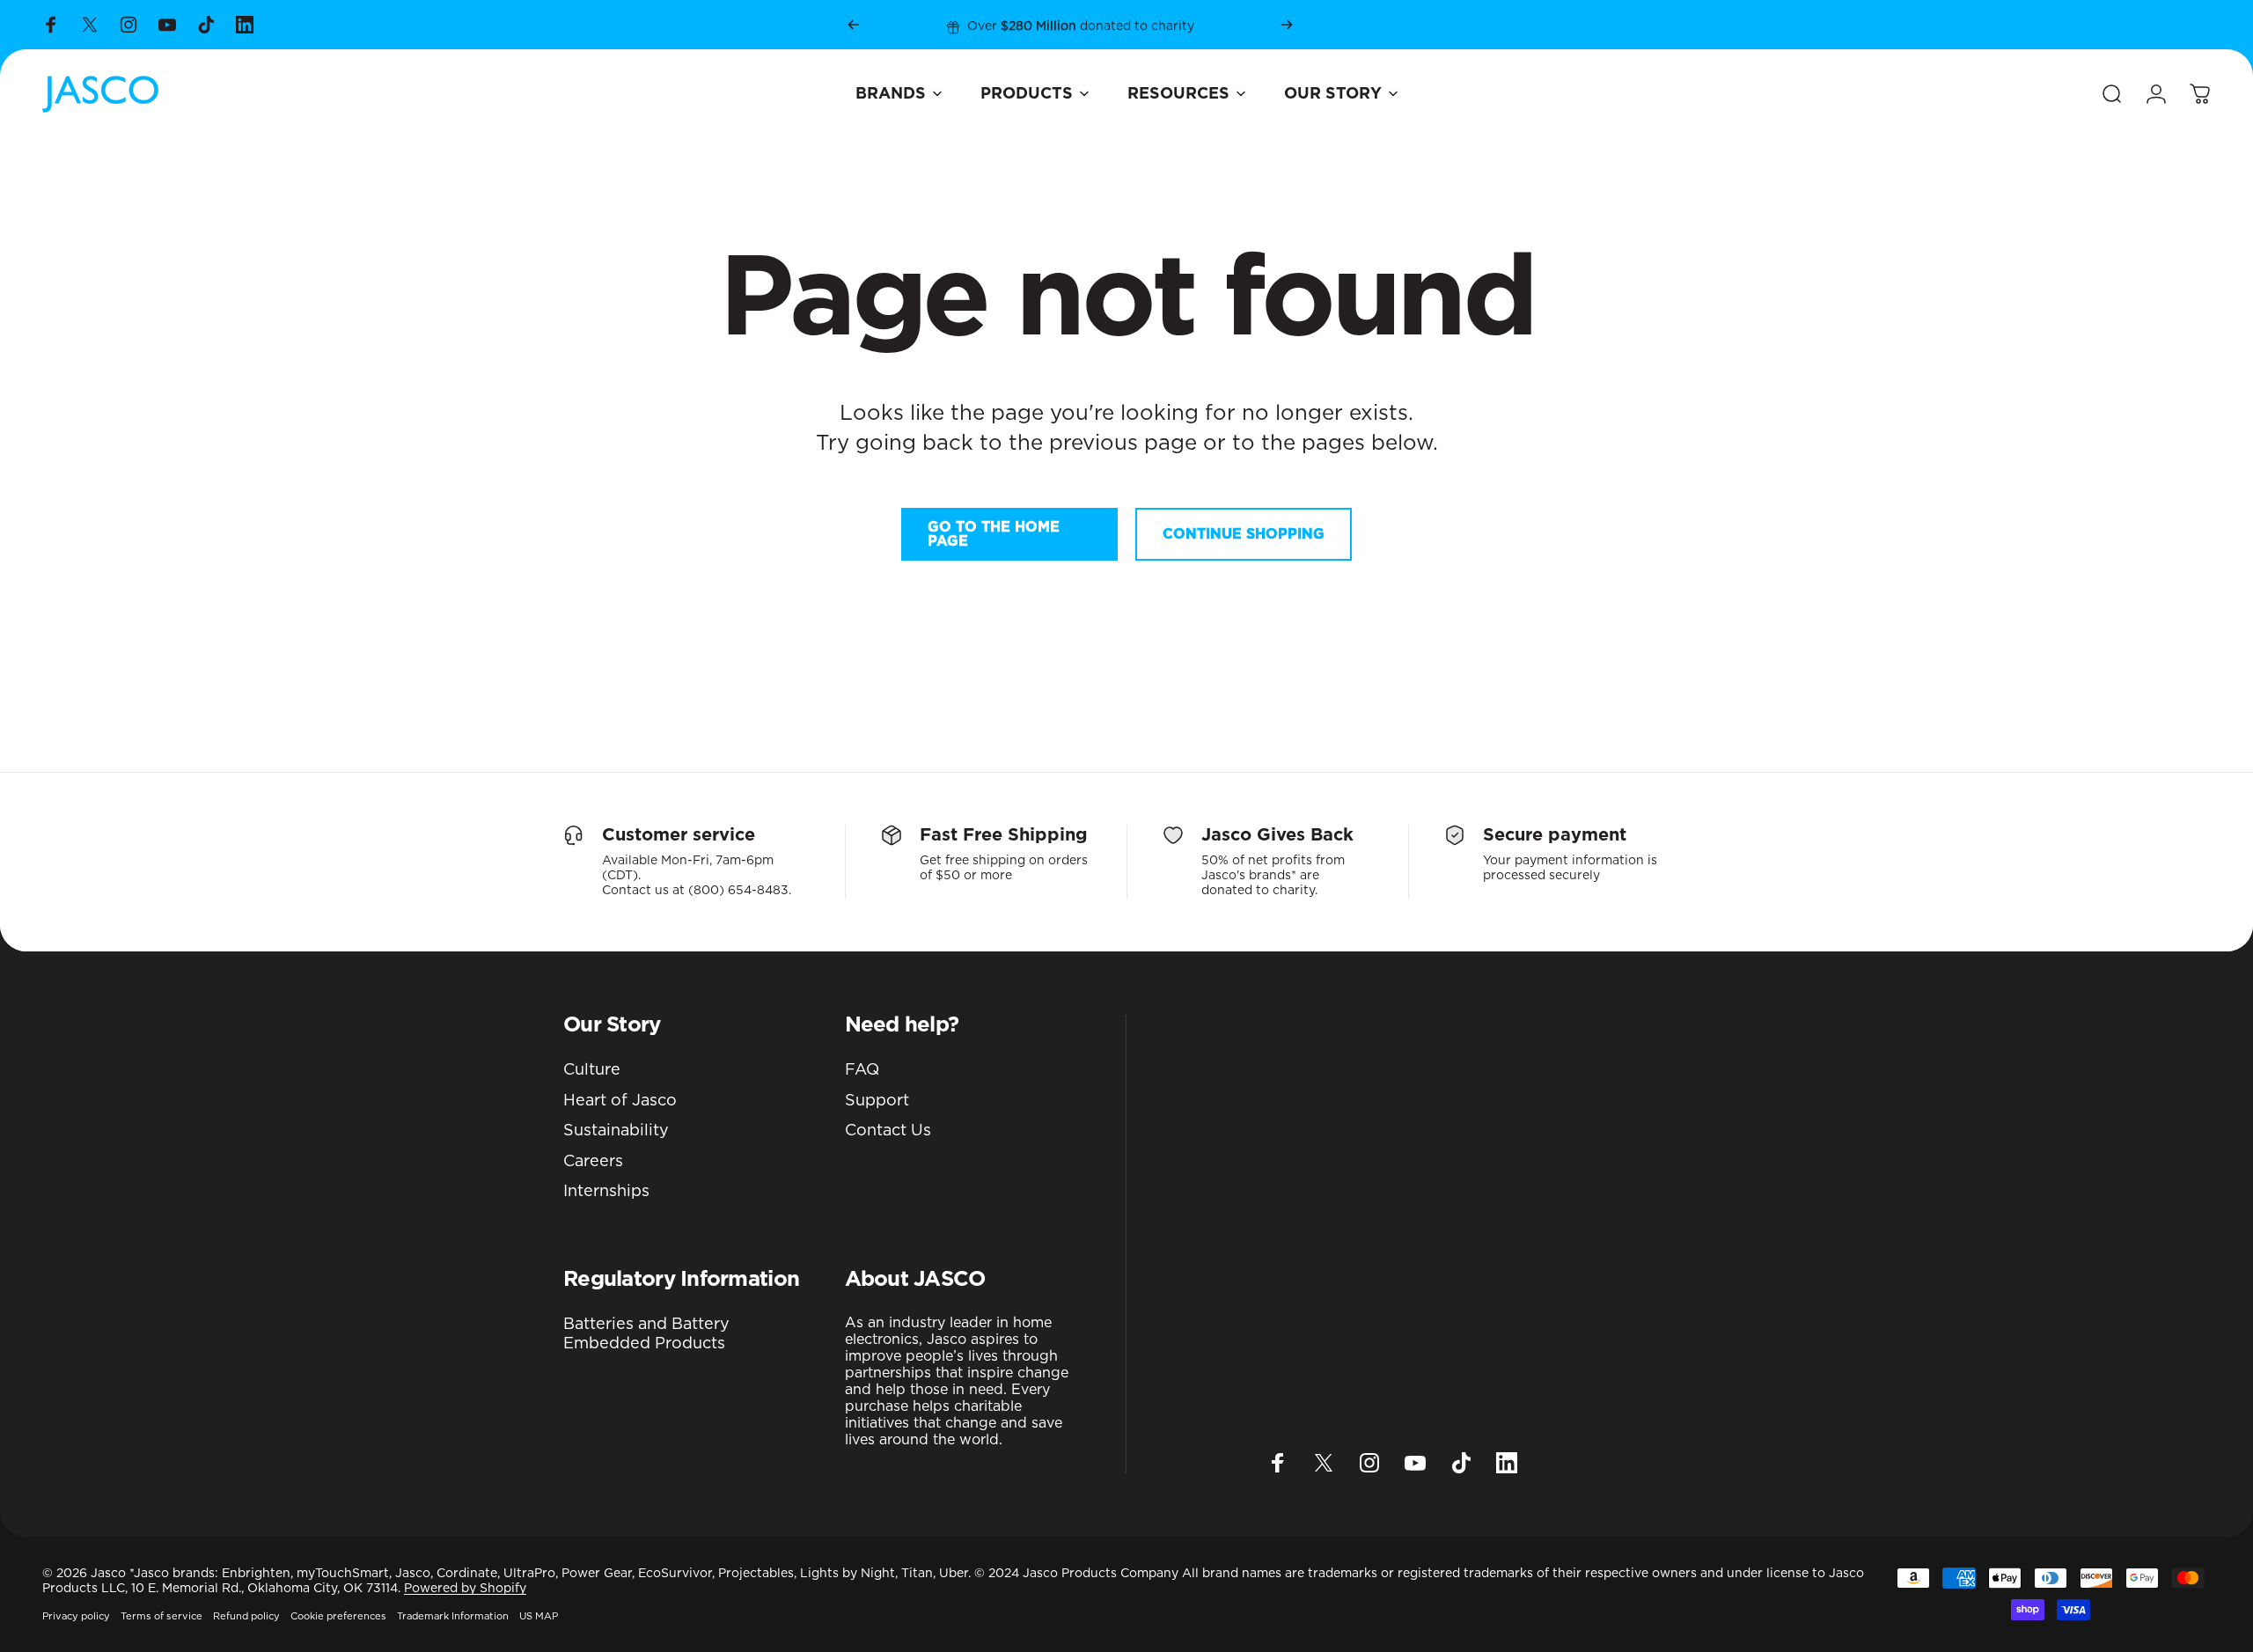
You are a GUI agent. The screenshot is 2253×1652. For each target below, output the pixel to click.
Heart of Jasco (620, 1101)
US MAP (539, 1616)
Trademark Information (453, 1616)
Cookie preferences (338, 1616)
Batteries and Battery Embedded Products (646, 1335)
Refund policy (246, 1616)
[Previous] (854, 25)
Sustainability (616, 1131)
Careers (593, 1162)
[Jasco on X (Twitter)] (90, 25)
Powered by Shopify (465, 1589)
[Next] (1287, 25)
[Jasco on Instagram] (128, 25)
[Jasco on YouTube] (167, 25)
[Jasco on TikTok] (206, 25)
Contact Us (888, 1131)
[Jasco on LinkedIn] (245, 25)
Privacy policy (76, 1616)
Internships (606, 1192)
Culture (592, 1070)
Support (877, 1101)
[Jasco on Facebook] (51, 25)
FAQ (862, 1070)
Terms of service (161, 1616)
